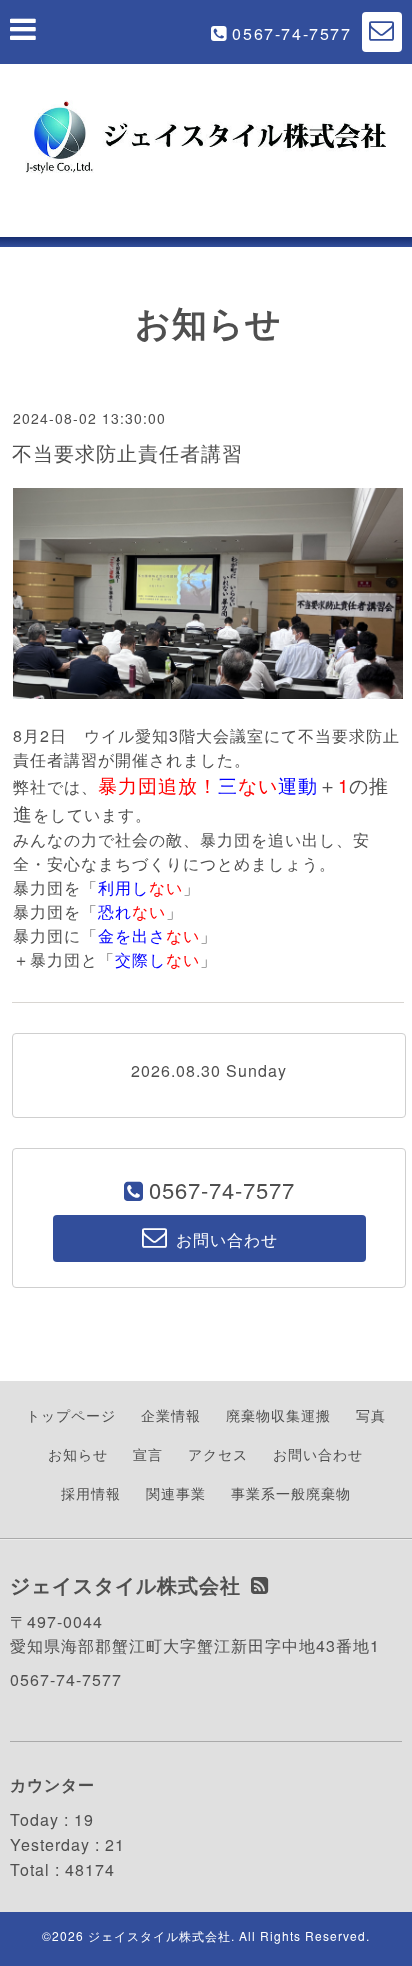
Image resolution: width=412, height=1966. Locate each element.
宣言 (148, 1454)
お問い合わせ (318, 1454)
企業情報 (171, 1415)
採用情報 (91, 1493)
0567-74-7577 (291, 33)
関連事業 (176, 1493)
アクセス (218, 1454)
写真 (371, 1415)
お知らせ (78, 1454)
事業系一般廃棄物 (291, 1493)
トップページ (71, 1415)
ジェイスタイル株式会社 (159, 1935)
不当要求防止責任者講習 (127, 452)
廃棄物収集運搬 (278, 1415)
